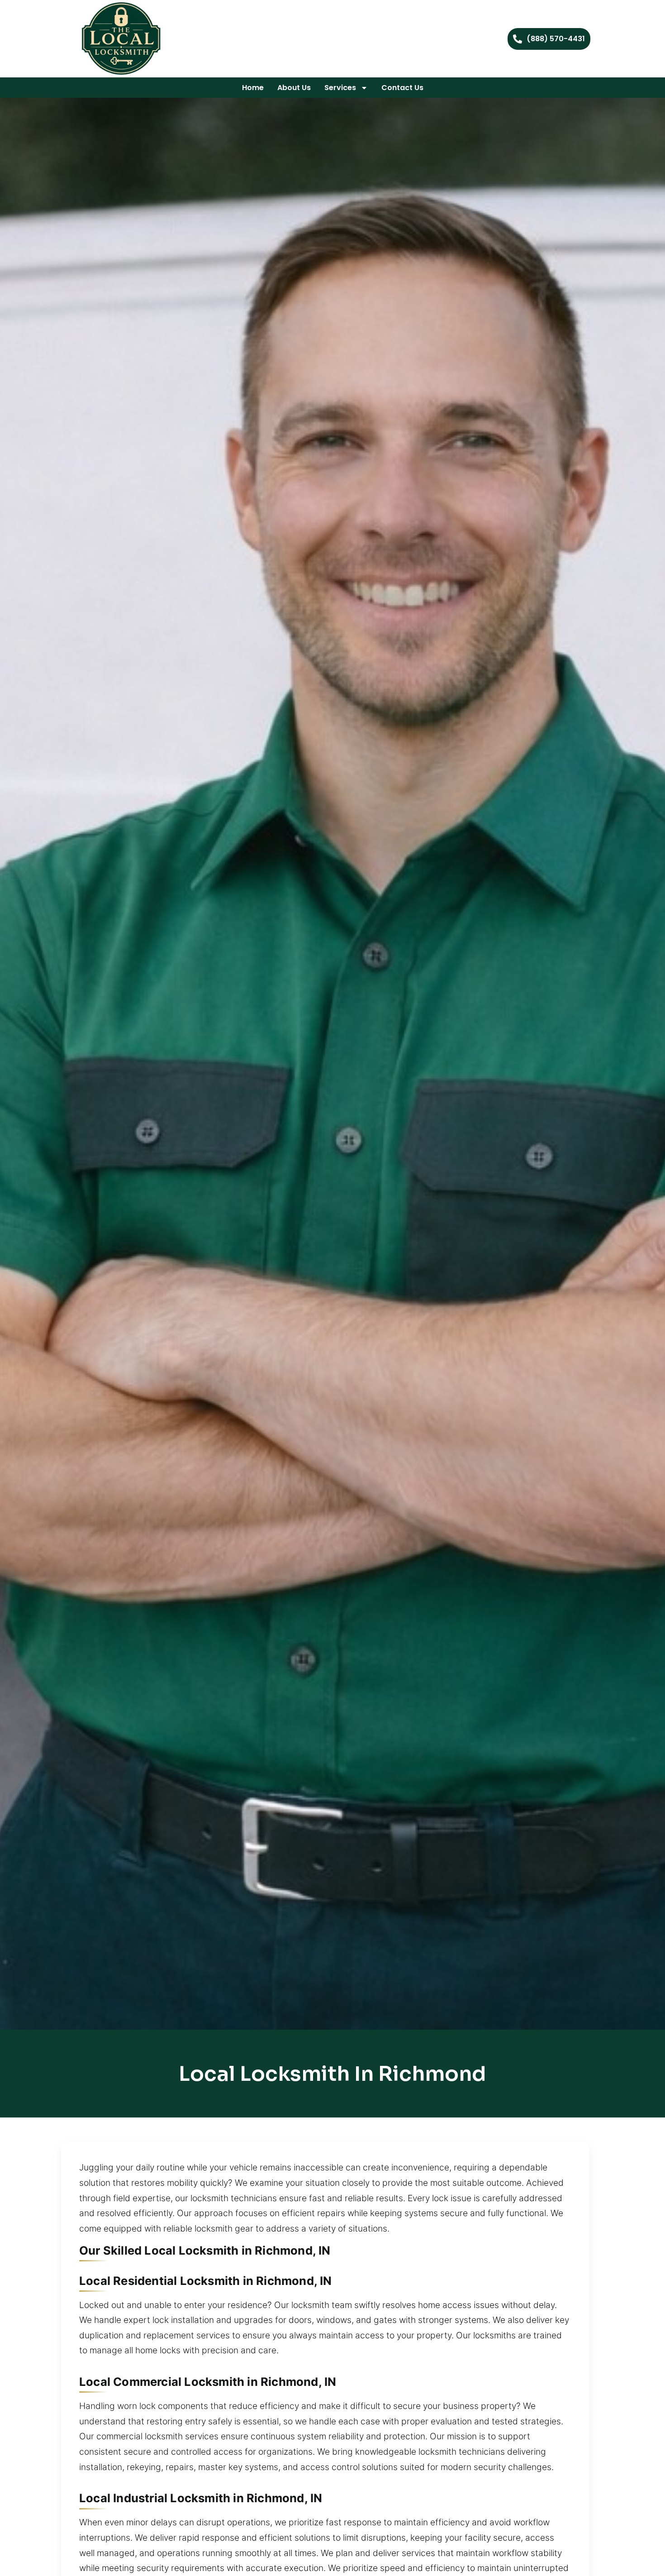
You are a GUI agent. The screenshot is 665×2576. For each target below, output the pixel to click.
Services (340, 88)
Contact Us (402, 88)
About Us (294, 88)
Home (253, 88)
